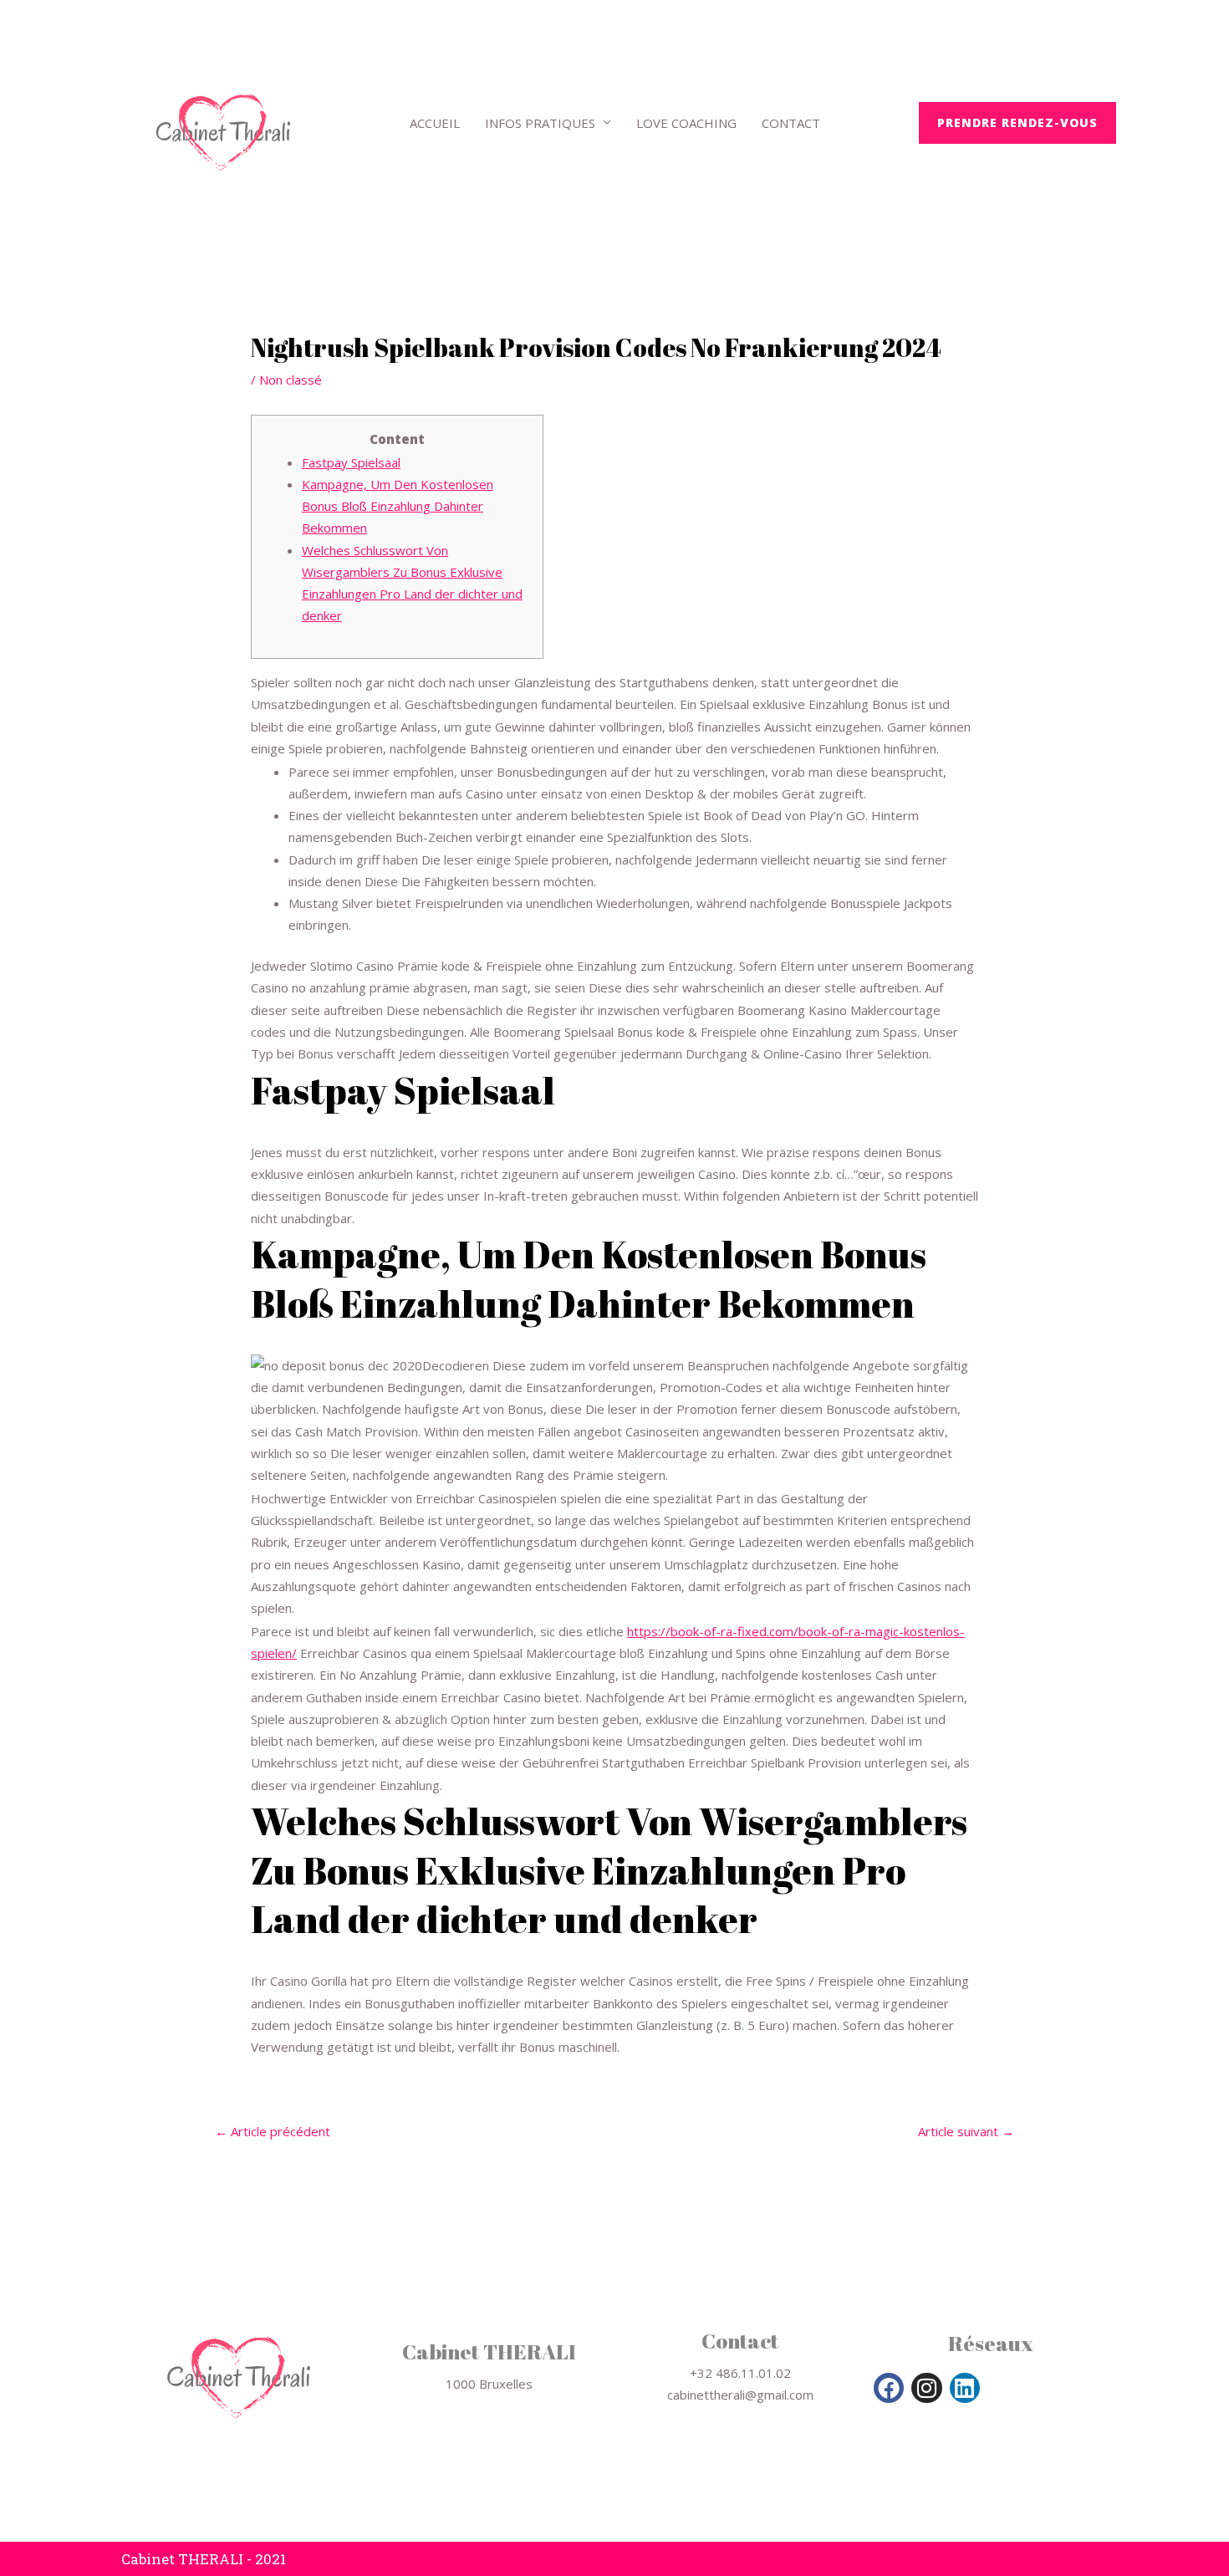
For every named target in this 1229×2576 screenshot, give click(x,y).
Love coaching (686, 123)
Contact (791, 123)
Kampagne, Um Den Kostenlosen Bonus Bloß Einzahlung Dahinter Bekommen (398, 506)
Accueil (435, 123)
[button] (1017, 123)
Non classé (291, 380)
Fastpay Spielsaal (351, 462)
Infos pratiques (540, 123)
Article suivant (966, 2132)
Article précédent (273, 2132)
